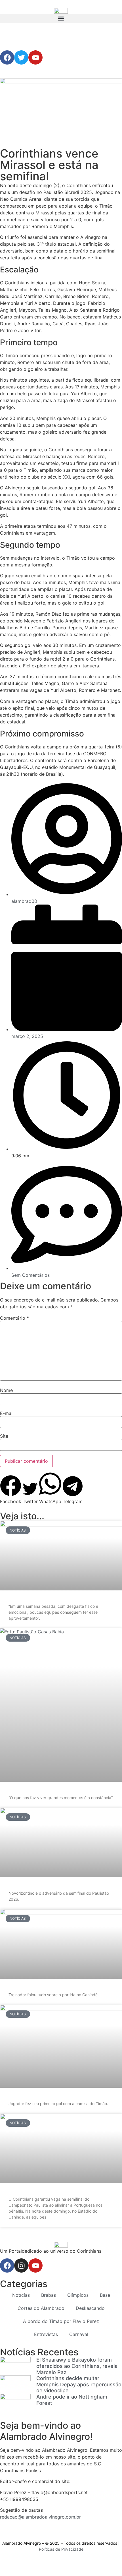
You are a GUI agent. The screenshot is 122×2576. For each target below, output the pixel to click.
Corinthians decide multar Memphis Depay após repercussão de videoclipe (79, 2384)
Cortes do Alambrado (41, 2308)
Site (4, 1436)
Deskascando (90, 2308)
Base (105, 2295)
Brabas (49, 2295)
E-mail (7, 1413)
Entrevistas (46, 2334)
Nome (6, 1390)
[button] (61, 18)
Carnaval (79, 2334)
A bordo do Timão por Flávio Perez (61, 2321)
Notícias (21, 2295)
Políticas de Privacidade (61, 2549)
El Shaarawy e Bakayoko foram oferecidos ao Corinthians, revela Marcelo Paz (77, 2366)
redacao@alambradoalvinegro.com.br (40, 2517)
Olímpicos (78, 2295)
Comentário (14, 1318)
